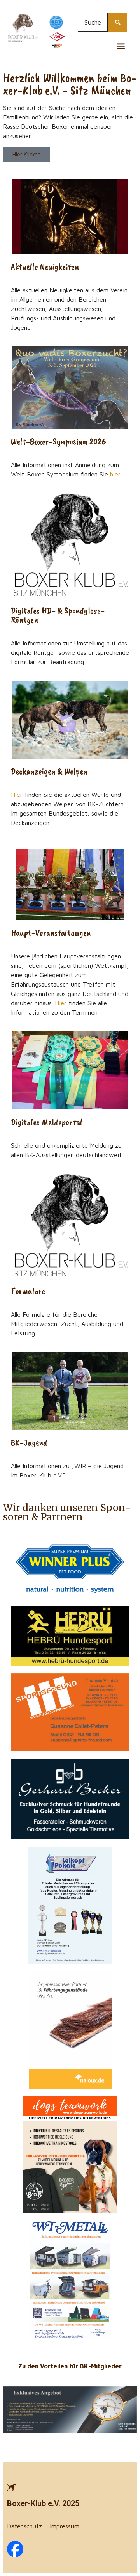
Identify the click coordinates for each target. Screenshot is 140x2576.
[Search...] (117, 22)
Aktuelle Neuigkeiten (45, 267)
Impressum (65, 2526)
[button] (121, 46)
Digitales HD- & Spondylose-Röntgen (58, 615)
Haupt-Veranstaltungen (51, 933)
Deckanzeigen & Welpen (49, 771)
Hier (17, 795)
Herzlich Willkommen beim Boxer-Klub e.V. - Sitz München (70, 84)
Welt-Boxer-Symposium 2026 (59, 441)
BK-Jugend (29, 1442)
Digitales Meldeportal (47, 1122)
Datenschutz (24, 2526)
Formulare (28, 1291)
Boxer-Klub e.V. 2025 (43, 2503)
